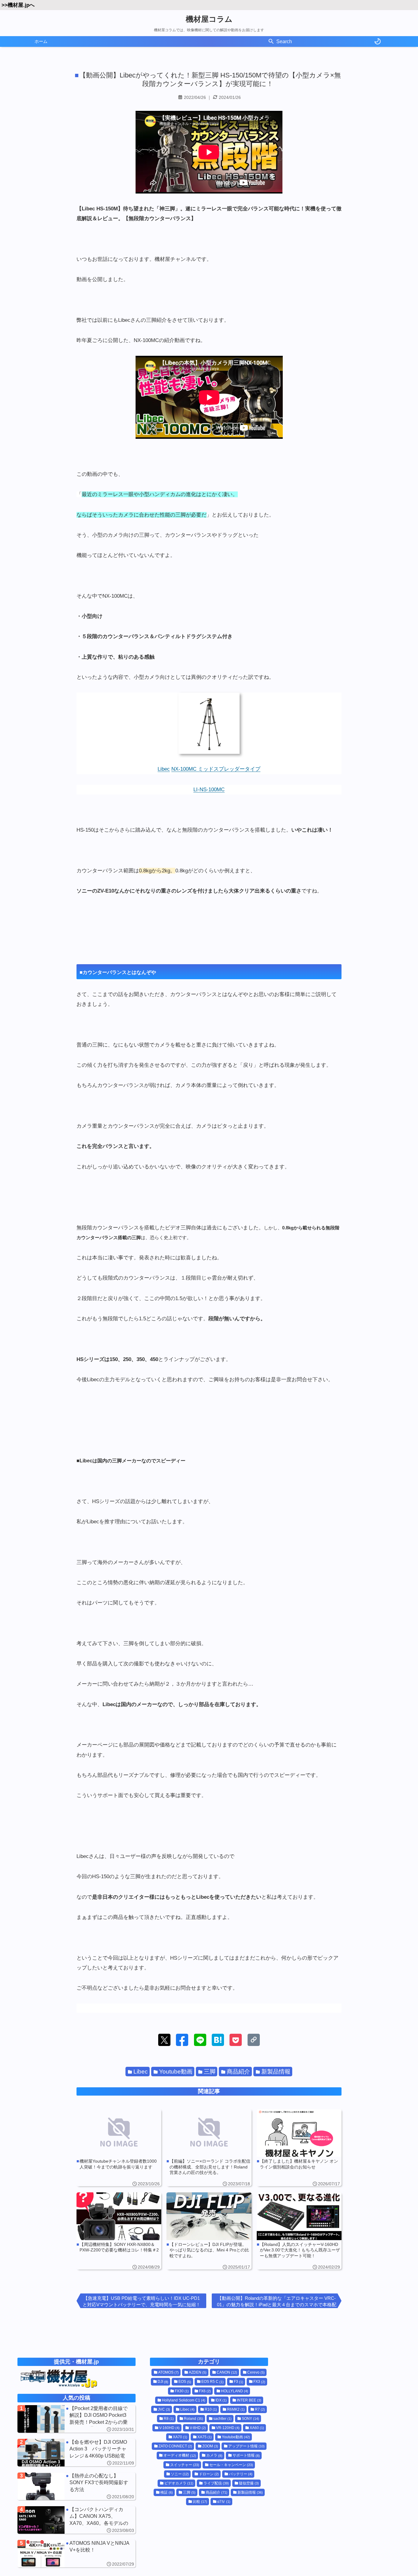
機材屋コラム (209, 19)
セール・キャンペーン (231, 2465)
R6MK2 (236, 2409)
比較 (200, 2502)
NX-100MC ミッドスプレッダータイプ (216, 769)
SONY (250, 2419)
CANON (227, 2372)
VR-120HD (228, 2428)
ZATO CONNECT (175, 2446)
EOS (185, 2382)
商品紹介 (238, 2072)
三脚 (210, 2072)
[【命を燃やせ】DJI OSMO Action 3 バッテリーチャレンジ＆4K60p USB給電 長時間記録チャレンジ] (77, 2453)
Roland (194, 2419)
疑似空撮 (249, 2483)
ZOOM (210, 2446)
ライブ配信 (216, 2483)
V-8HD (198, 2428)
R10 (211, 2409)
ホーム (41, 41)
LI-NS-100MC (209, 790)
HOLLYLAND (235, 2391)
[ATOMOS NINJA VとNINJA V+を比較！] (77, 2554)
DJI (163, 2382)
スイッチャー (185, 2465)
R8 (169, 2419)
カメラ (214, 2456)
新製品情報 (276, 2072)
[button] (164, 2040)
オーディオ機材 (180, 2456)
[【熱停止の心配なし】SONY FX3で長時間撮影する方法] (77, 2486)
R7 (260, 2409)
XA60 (257, 2428)
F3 (239, 2382)
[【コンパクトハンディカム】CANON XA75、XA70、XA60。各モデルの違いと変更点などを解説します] (77, 2520)
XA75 (205, 2437)
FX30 (182, 2391)
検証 (167, 2492)
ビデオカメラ (179, 2483)
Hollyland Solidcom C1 (184, 2400)
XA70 (180, 2437)
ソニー (180, 2474)
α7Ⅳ (224, 2502)
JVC (164, 2409)
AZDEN (198, 2372)
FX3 (259, 2382)
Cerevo (256, 2372)
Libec (164, 769)
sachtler (222, 2419)
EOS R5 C (213, 2382)
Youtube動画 (176, 2072)
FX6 (205, 2391)
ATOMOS (168, 2372)
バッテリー (241, 2474)
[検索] (271, 42)
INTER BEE (249, 2400)
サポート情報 (246, 2456)
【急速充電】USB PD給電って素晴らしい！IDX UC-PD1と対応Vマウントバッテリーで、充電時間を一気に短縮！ (142, 2301)
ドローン (209, 2474)
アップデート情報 (246, 2446)
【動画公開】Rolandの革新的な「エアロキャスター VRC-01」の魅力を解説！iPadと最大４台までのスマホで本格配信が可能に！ (277, 2302)
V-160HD (169, 2428)
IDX (221, 2400)
